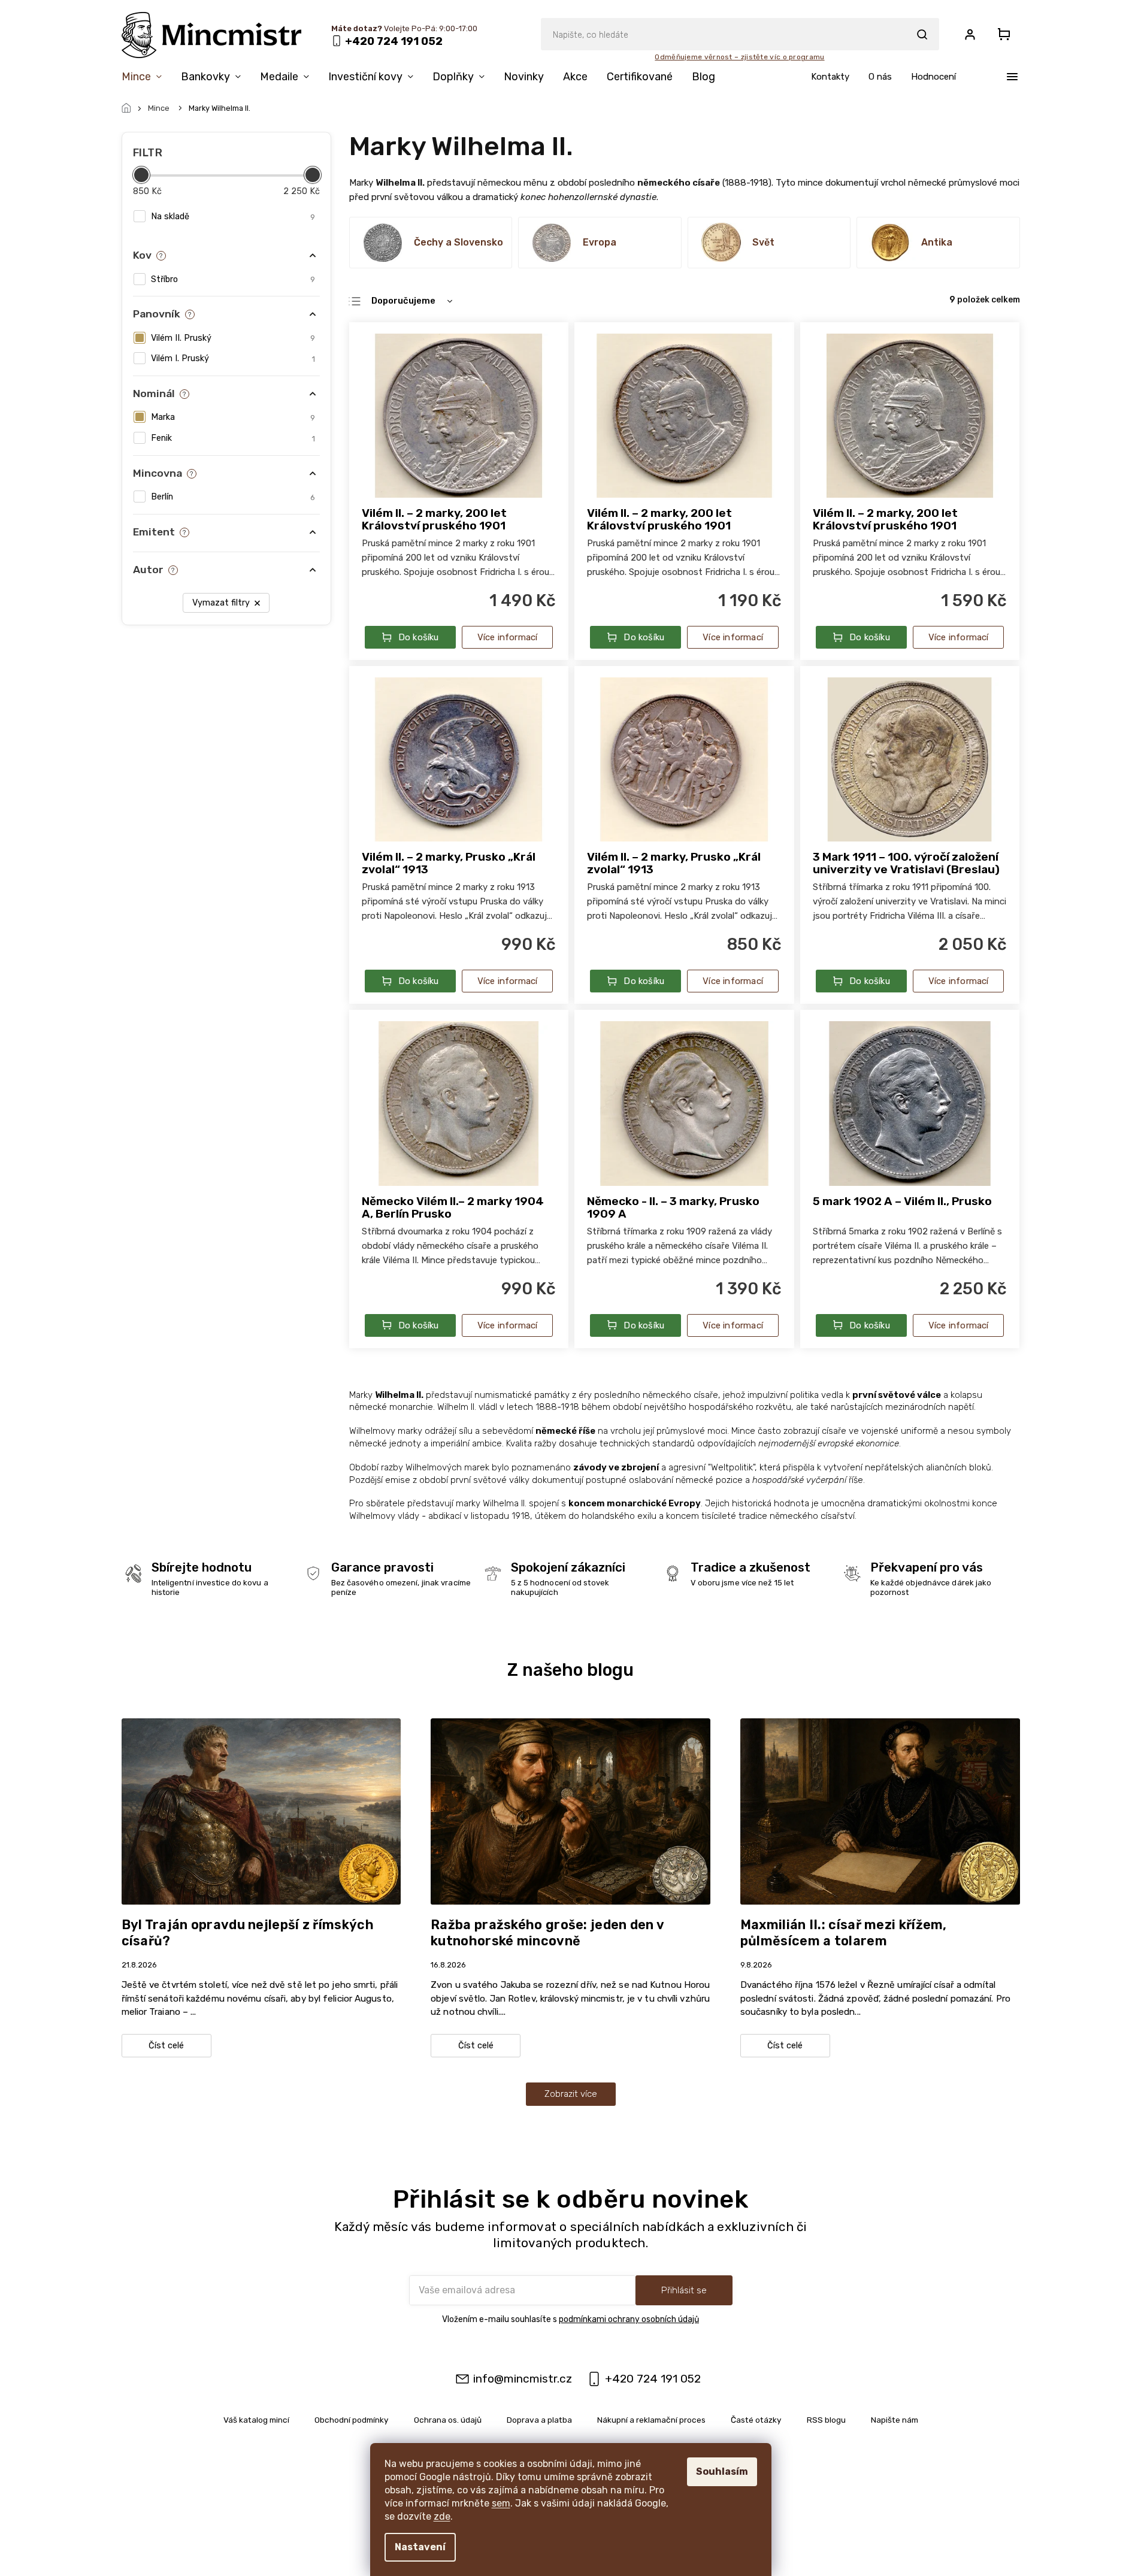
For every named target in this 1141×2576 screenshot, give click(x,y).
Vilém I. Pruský (233, 358)
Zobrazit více (571, 2094)
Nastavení (420, 2547)
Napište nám (895, 2420)
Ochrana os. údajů (448, 2420)
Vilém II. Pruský (233, 338)
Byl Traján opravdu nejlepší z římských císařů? (248, 1933)
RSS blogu (826, 2420)
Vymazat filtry (221, 603)
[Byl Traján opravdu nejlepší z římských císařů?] (261, 1811)
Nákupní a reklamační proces (651, 2420)
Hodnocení (933, 77)
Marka (233, 417)
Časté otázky (756, 2420)
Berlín (233, 497)
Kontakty (830, 77)
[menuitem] (146, 79)
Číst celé (166, 2046)
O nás (880, 77)
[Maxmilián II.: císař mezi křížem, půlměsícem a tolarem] (880, 1811)
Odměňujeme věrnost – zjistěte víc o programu (739, 57)
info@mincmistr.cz (523, 2379)
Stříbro (233, 279)
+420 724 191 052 (653, 2379)
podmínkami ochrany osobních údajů (629, 2319)
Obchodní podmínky (352, 2420)
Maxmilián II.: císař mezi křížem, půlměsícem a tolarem (844, 1933)
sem (501, 2503)
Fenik (233, 438)
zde (442, 2516)
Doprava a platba (539, 2420)
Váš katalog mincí (256, 2420)
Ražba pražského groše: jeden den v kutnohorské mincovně (547, 1933)
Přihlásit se (684, 2290)
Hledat (922, 34)
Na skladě (233, 217)
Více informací (508, 637)
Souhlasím (722, 2471)
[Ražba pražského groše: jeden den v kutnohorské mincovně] (570, 1811)
